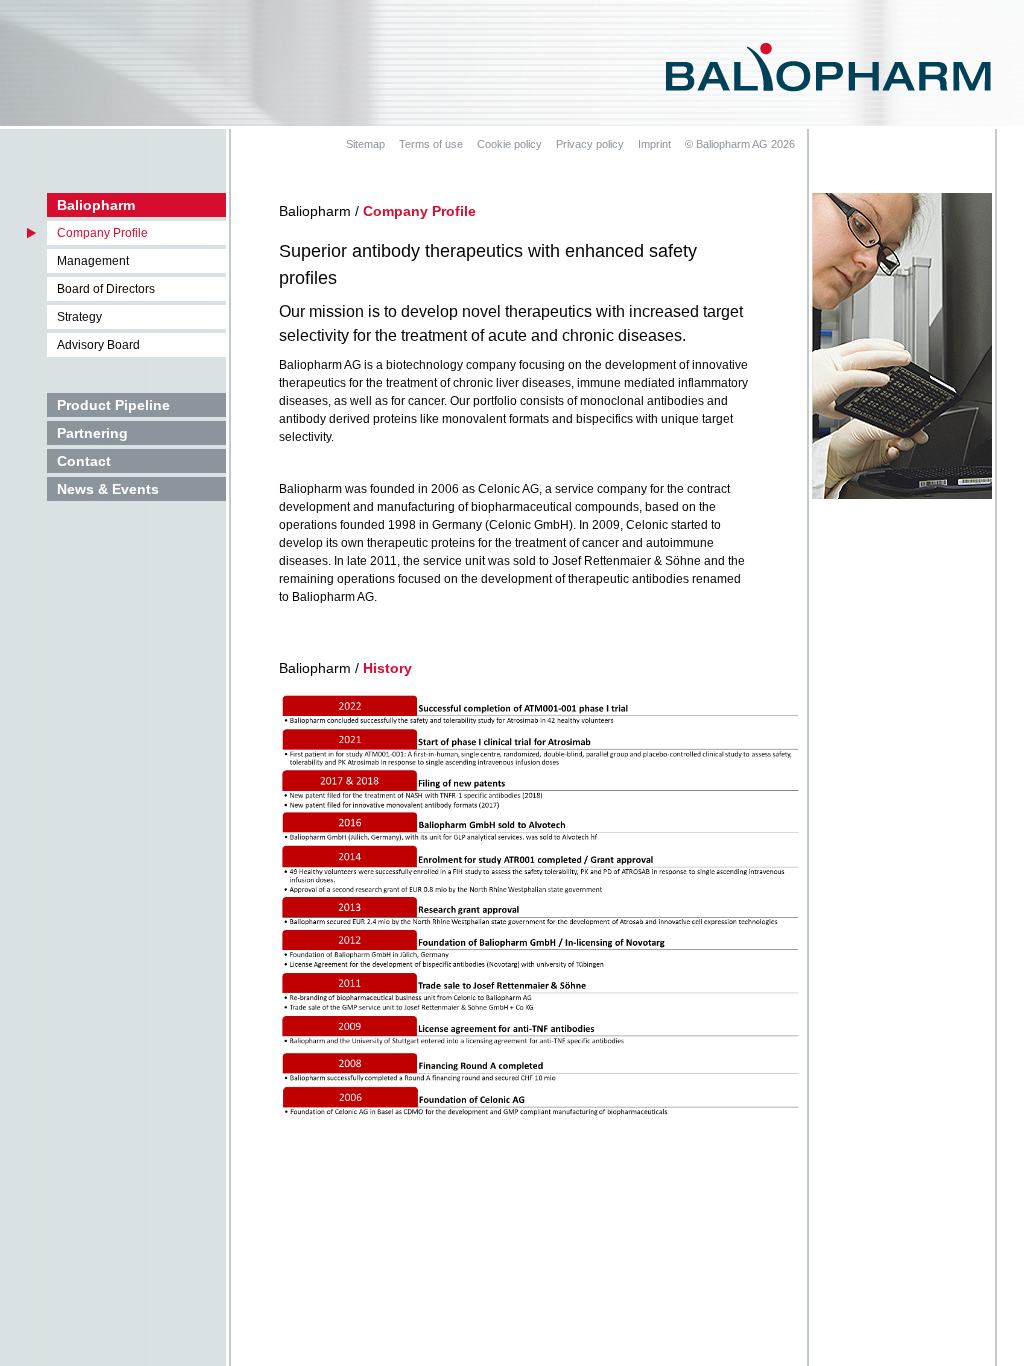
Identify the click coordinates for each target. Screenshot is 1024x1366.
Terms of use (431, 144)
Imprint (654, 144)
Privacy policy (590, 144)
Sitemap (365, 144)
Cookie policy (509, 144)
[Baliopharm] (828, 66)
